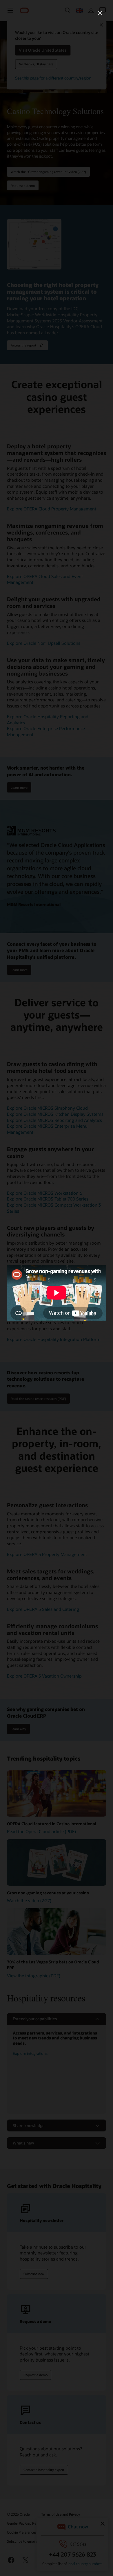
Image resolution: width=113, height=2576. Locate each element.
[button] (100, 13)
